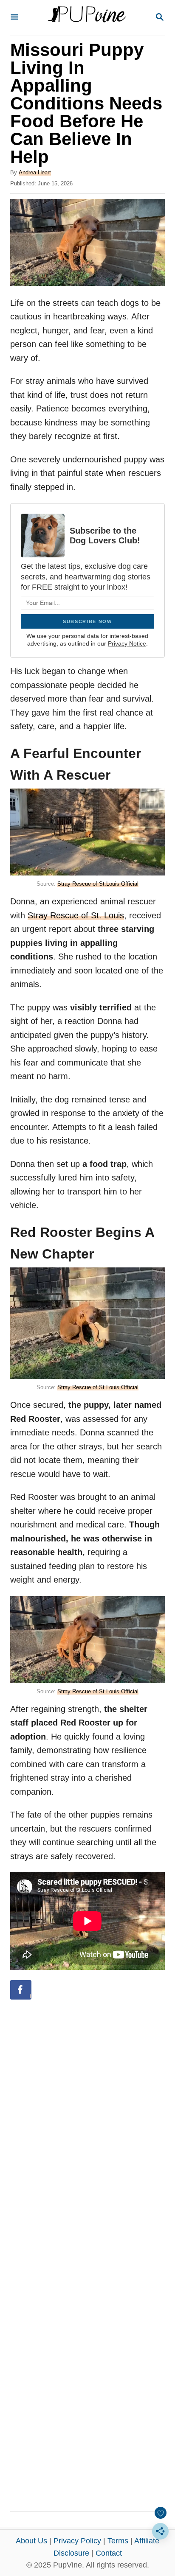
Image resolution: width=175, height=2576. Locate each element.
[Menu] (14, 18)
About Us (31, 2541)
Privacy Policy (77, 2541)
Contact (109, 2553)
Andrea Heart (35, 172)
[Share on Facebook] (21, 1990)
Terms (118, 2541)
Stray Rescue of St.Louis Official (98, 884)
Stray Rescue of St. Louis (76, 915)
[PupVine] (87, 18)
